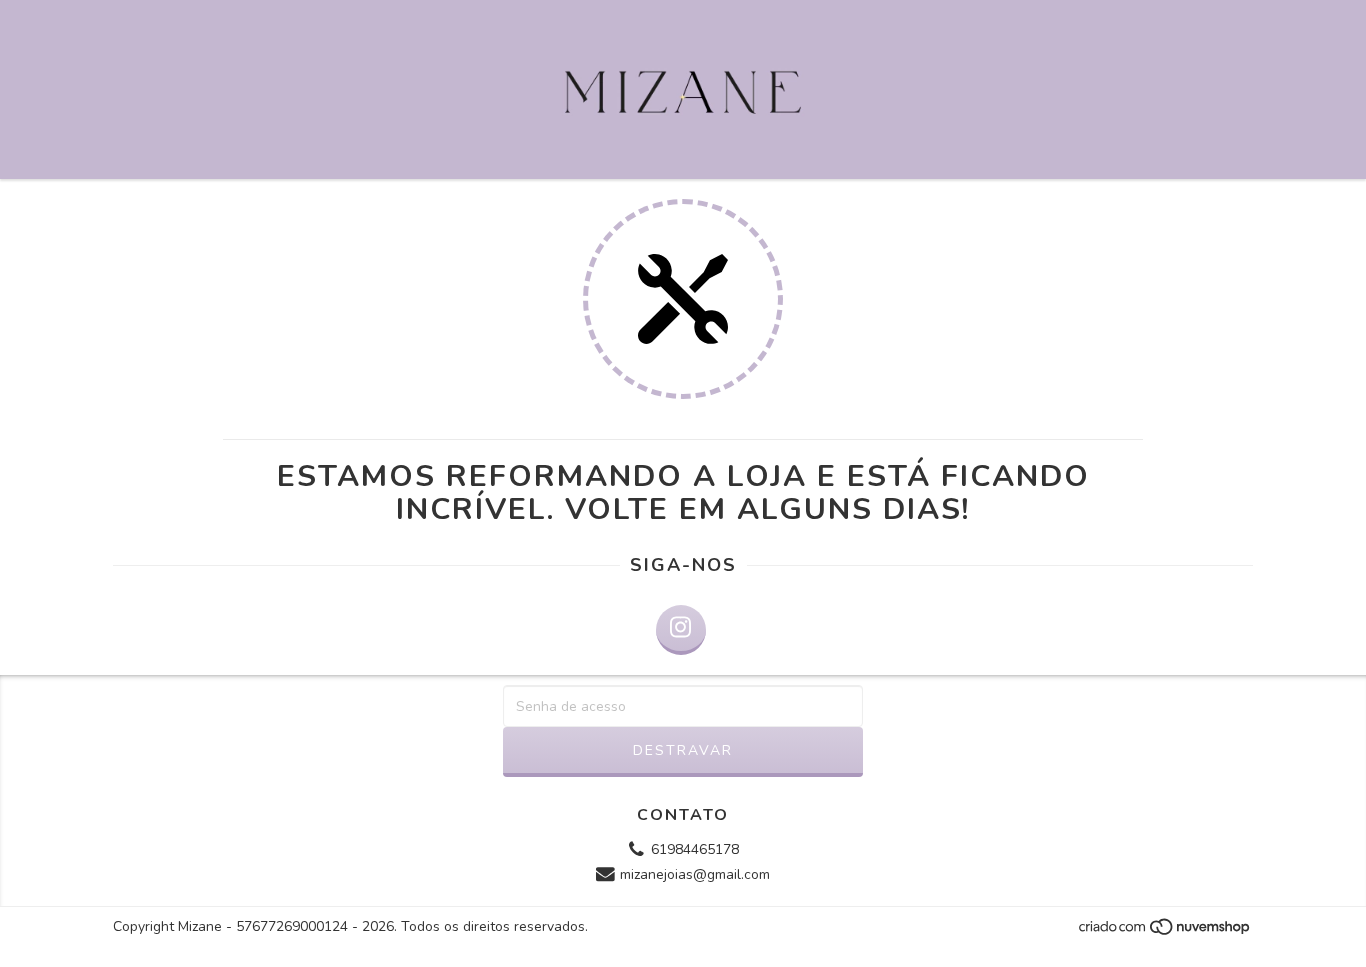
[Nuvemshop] (1165, 932)
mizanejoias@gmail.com (695, 875)
